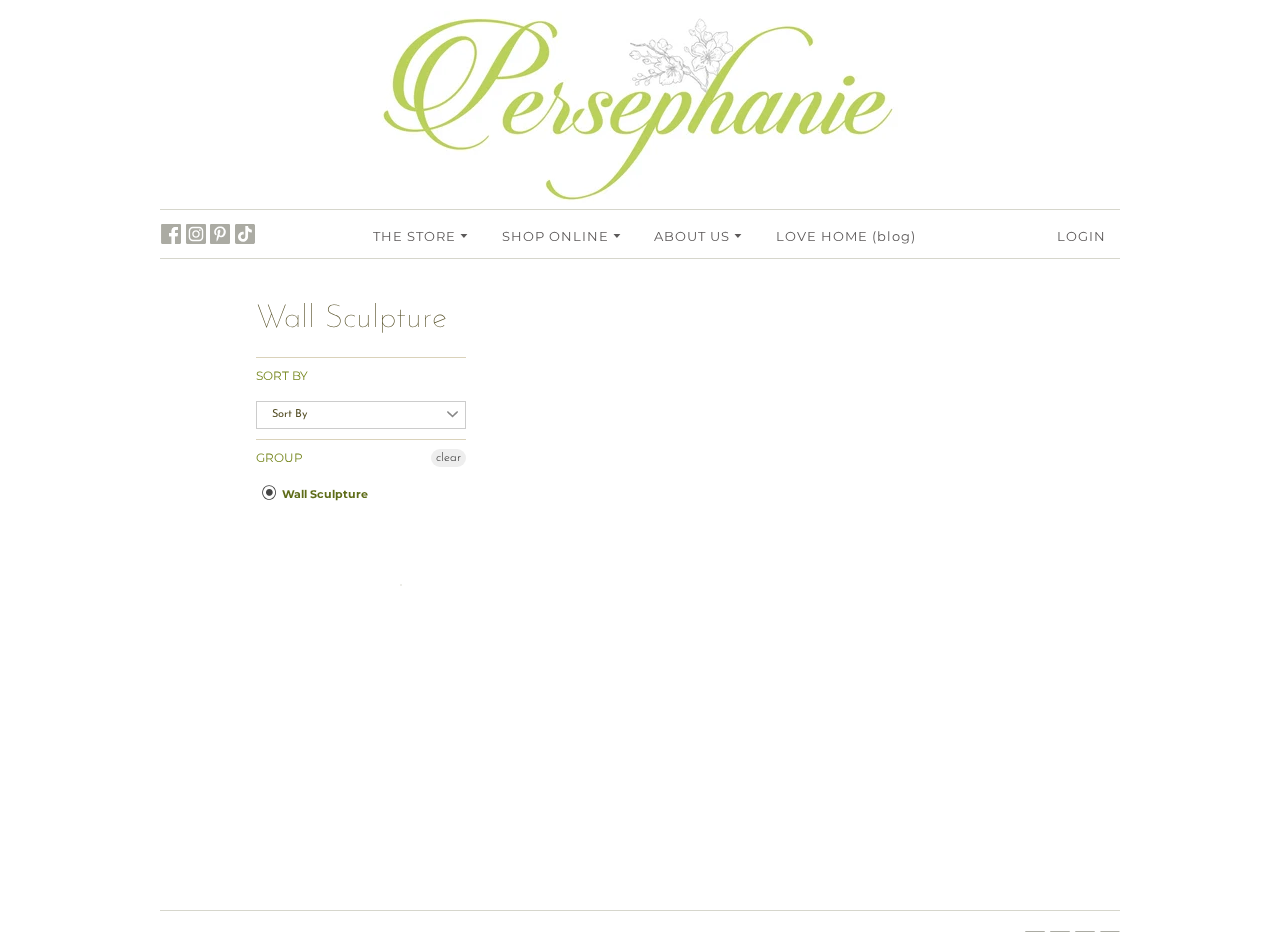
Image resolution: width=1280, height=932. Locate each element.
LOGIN (1081, 236)
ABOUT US (694, 236)
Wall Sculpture (323, 494)
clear (448, 458)
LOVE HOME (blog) (846, 236)
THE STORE (416, 236)
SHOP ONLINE (557, 236)
